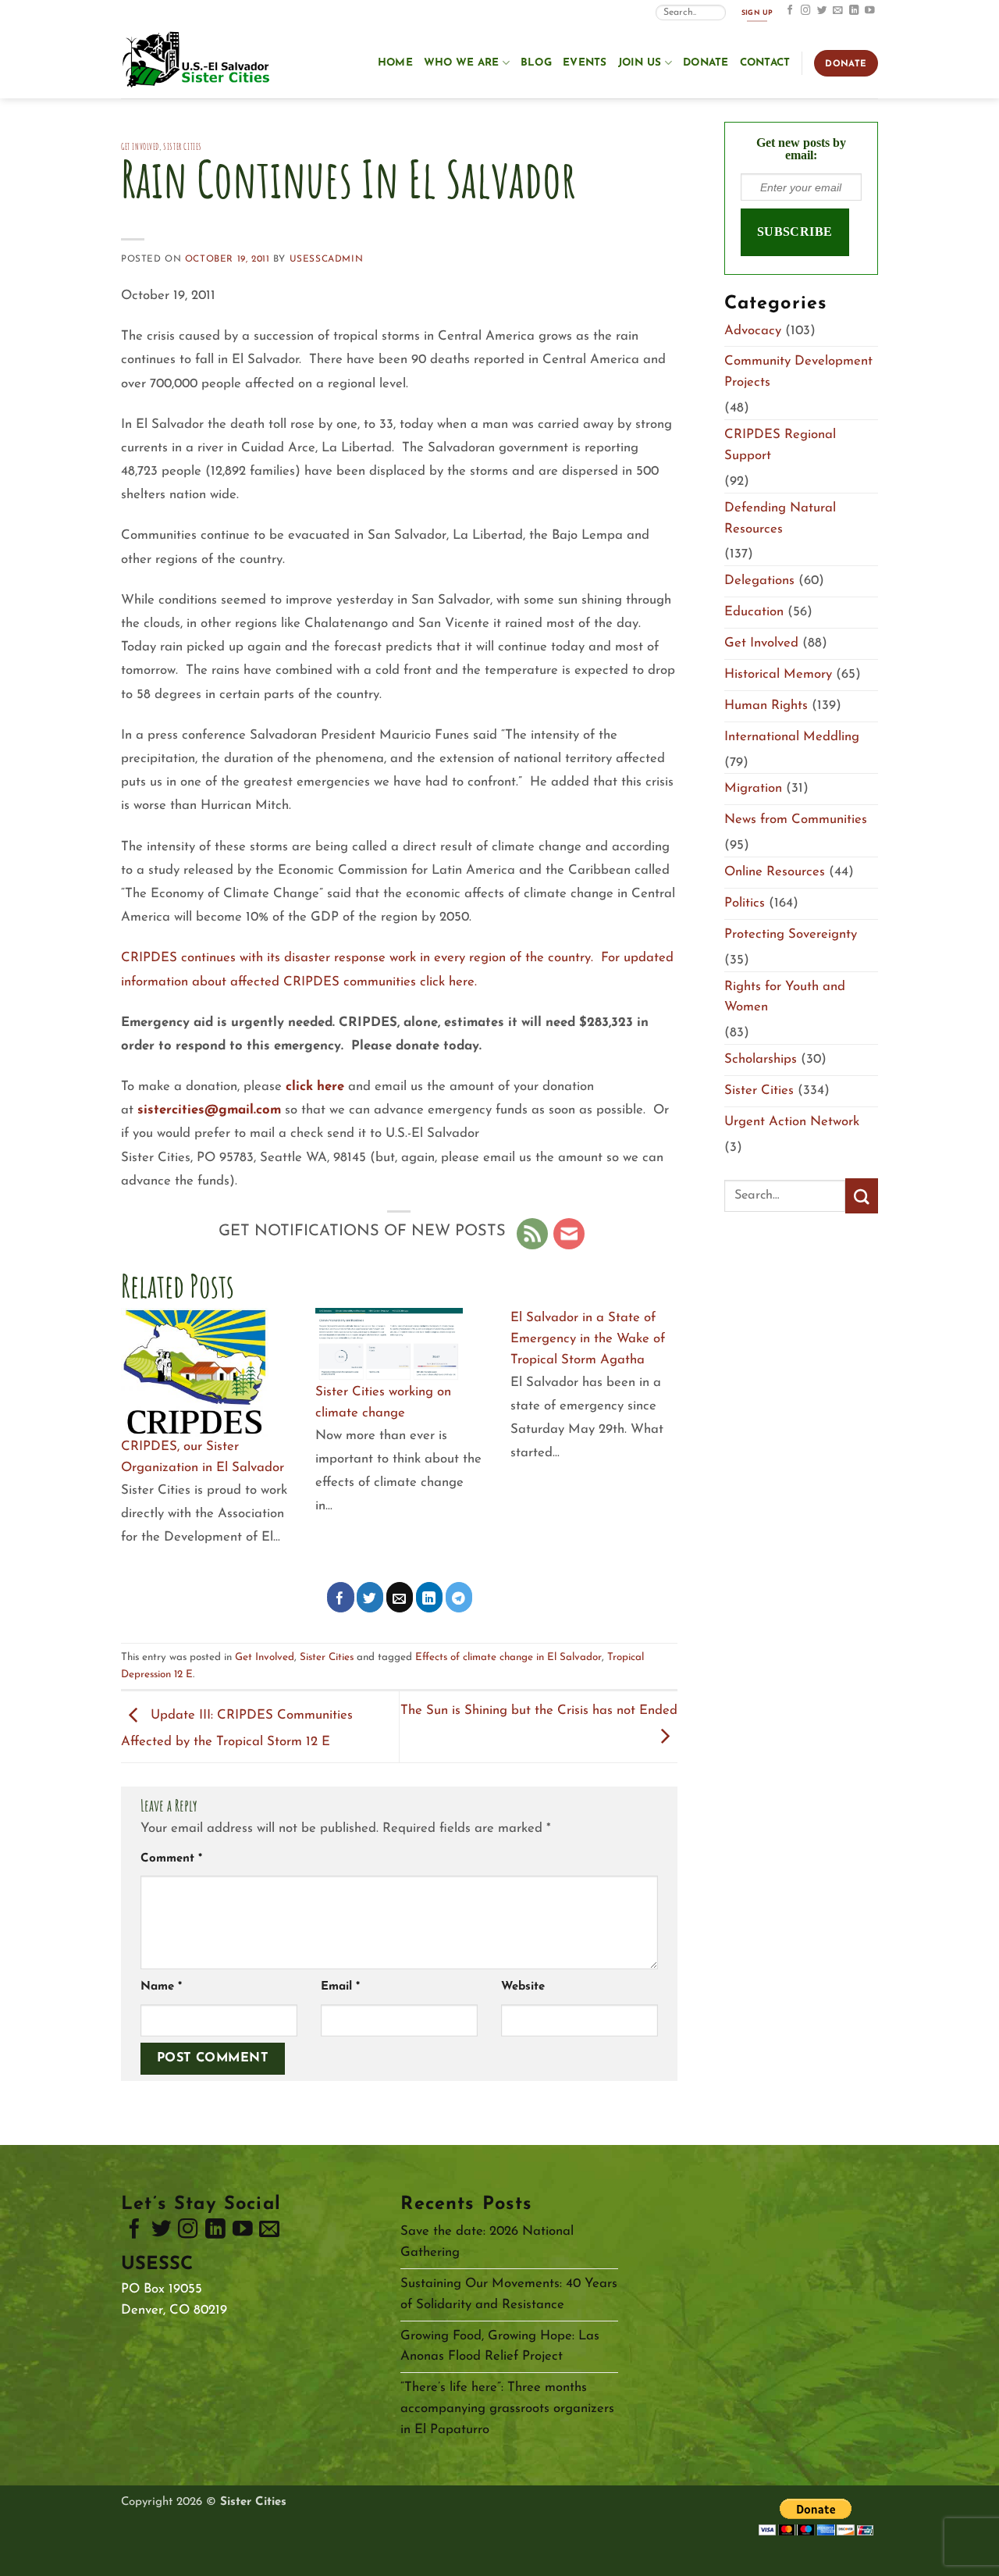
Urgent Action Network (792, 1122)
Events (585, 63)
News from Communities (796, 819)
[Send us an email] (838, 11)
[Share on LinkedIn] (430, 1597)
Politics (745, 903)
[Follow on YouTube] (870, 11)
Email (340, 1987)
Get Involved (140, 146)
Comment (171, 1859)
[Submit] (862, 1196)
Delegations (759, 581)
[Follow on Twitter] (822, 11)
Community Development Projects (798, 372)
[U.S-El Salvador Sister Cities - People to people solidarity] (199, 61)
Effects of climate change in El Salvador (508, 1657)
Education (754, 612)
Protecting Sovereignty (791, 934)
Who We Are (462, 63)
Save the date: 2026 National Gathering (487, 2242)
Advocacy (753, 331)
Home (395, 63)
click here (317, 1087)
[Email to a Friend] (400, 1597)
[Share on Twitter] (370, 1597)
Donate (706, 63)
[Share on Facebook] (341, 1597)
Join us (640, 63)
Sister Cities (183, 146)
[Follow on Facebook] (790, 11)
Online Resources (775, 872)
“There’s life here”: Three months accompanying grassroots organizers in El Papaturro (507, 2409)
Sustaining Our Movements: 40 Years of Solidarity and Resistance (509, 2294)
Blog (536, 63)
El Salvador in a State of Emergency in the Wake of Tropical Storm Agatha (588, 1339)
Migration (753, 788)
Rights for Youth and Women (785, 997)
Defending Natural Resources (780, 518)
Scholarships (761, 1059)
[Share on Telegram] (459, 1597)
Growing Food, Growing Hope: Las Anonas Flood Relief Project (500, 2346)
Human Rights (766, 705)
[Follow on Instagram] (806, 11)
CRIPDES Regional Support (780, 445)
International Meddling (792, 737)
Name (161, 1987)
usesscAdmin (326, 259)
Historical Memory (778, 674)
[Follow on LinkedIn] (854, 11)
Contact (765, 63)
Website (523, 1987)
